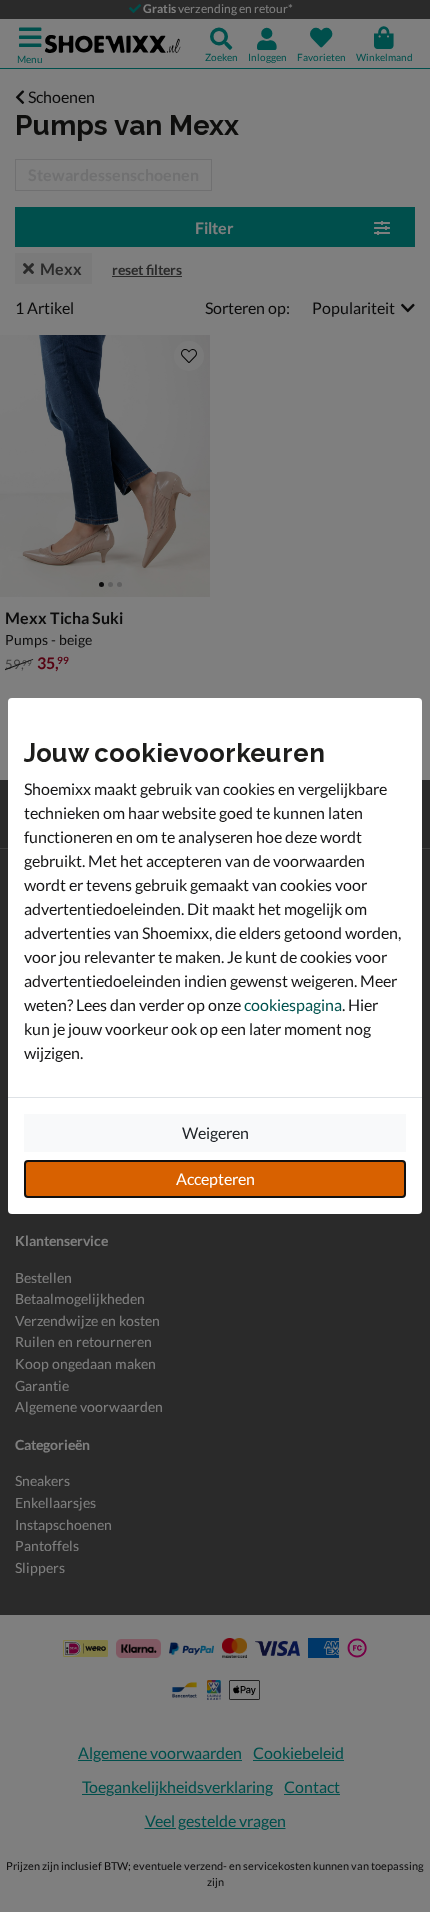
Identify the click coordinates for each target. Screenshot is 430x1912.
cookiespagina (293, 1004)
